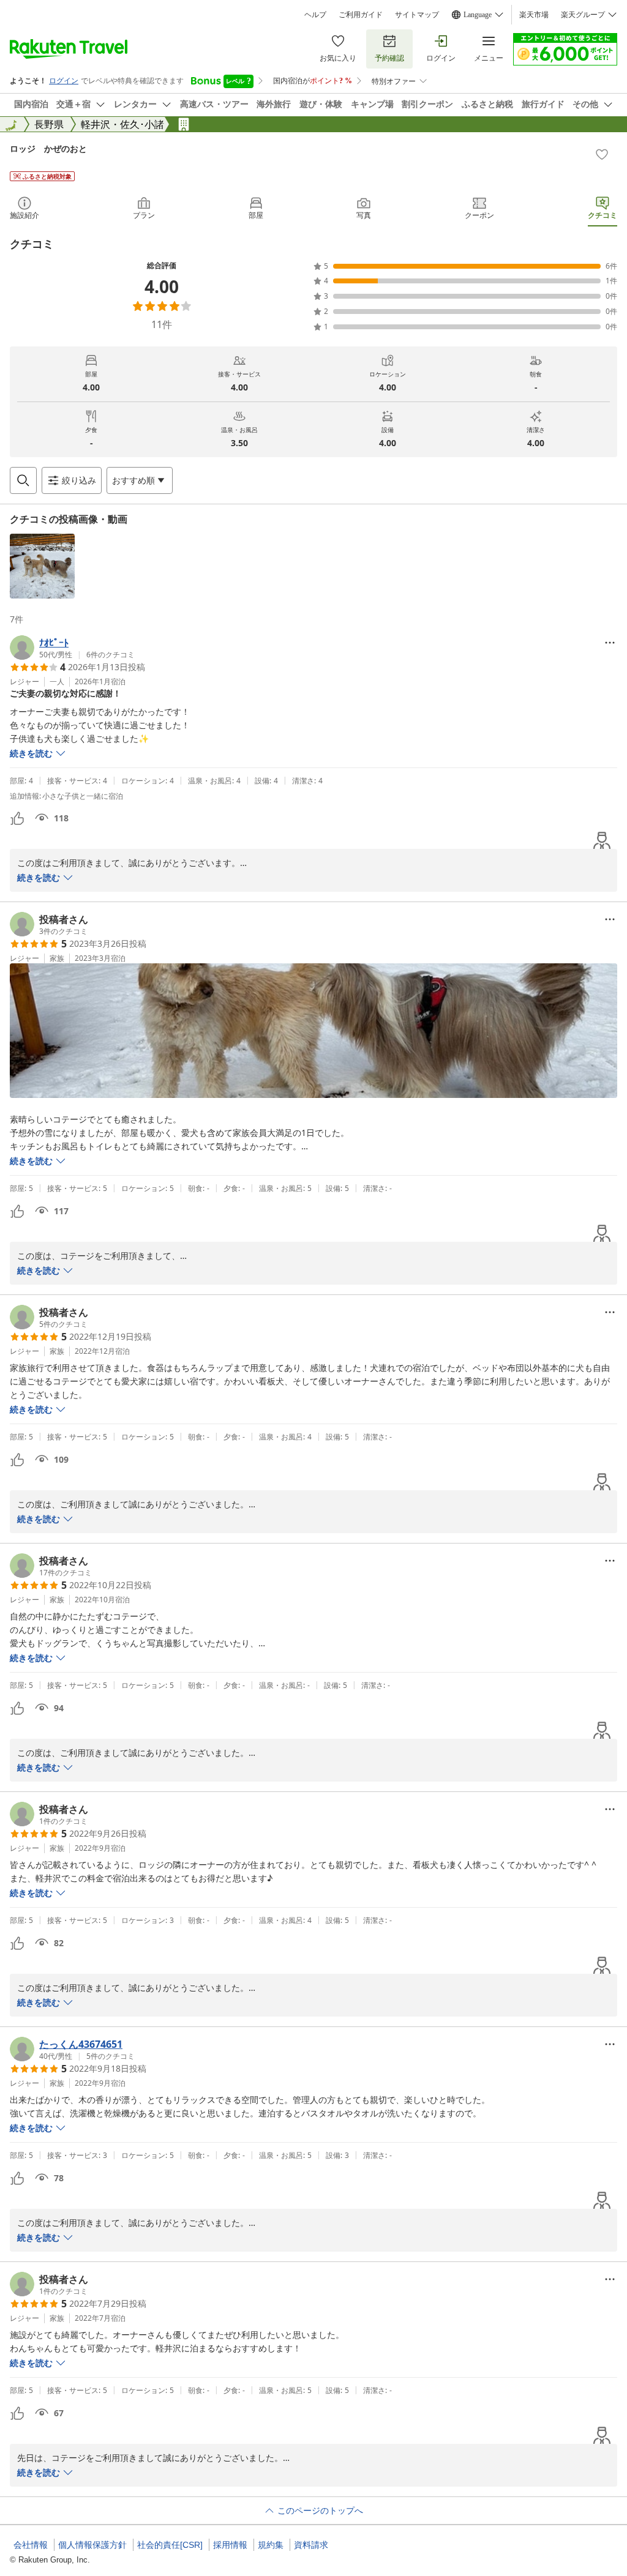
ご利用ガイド (361, 15)
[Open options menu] (610, 643)
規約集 (271, 2545)
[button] (42, 566)
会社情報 (31, 2545)
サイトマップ (417, 15)
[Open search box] (23, 480)
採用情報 (230, 2545)
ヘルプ (315, 15)
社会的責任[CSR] (170, 2545)
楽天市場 (534, 15)
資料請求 (311, 2545)
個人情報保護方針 (92, 2545)
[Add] (602, 154)
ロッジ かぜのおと (48, 148)
